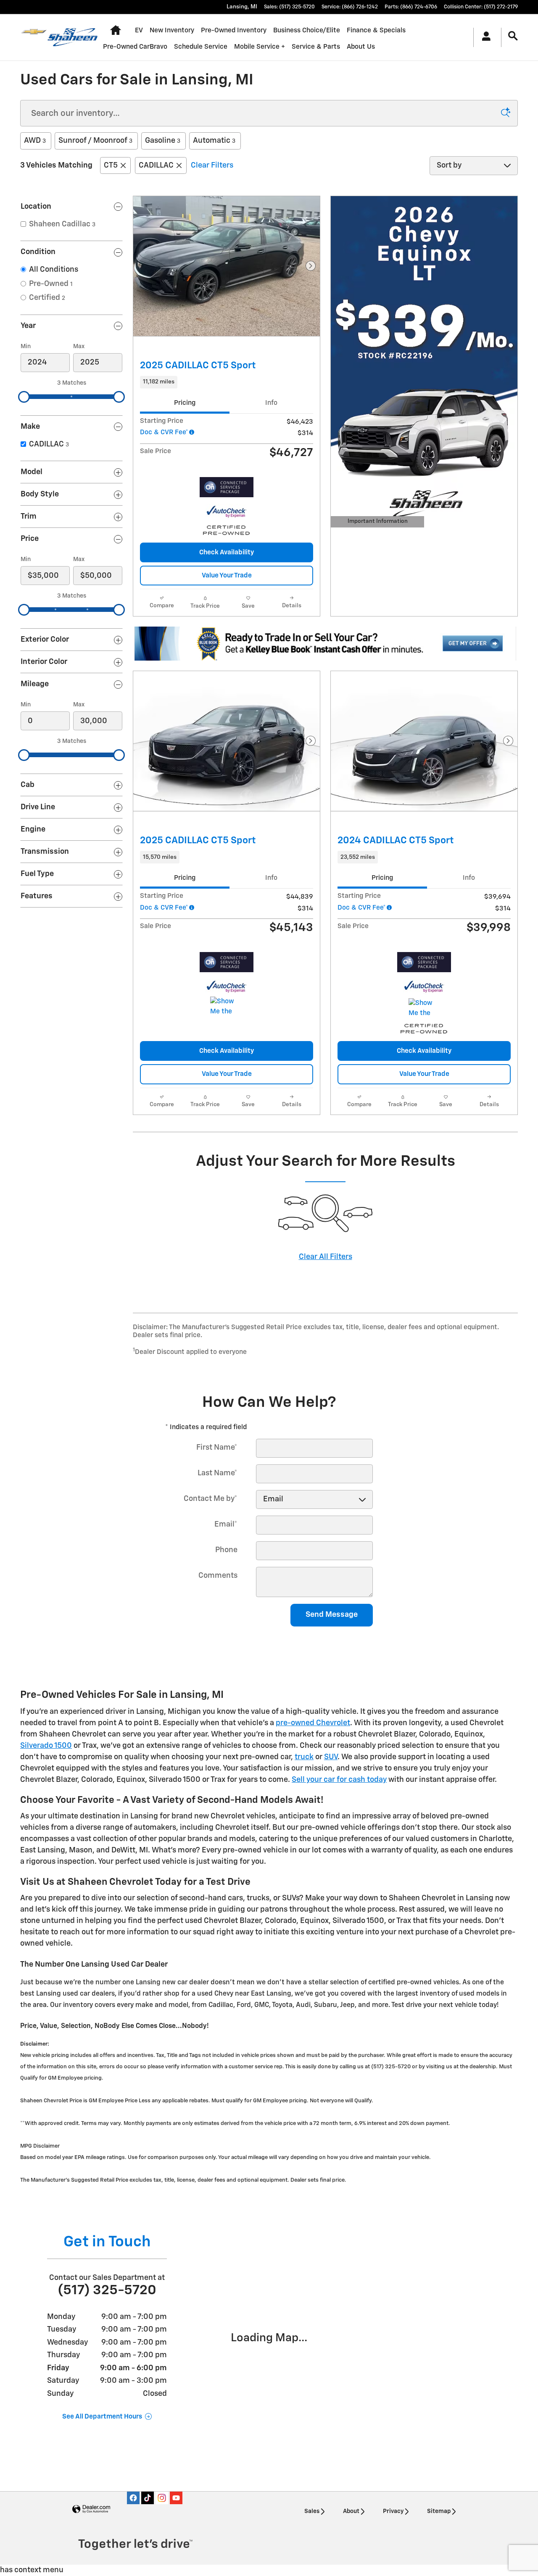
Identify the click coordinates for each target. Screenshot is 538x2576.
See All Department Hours (102, 2417)
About (351, 2511)
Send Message (332, 1615)
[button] (227, 382)
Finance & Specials (376, 30)
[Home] (34, 37)
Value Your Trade (227, 576)
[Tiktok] (148, 2498)
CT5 (111, 165)
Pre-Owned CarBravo (135, 47)
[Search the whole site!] (513, 36)
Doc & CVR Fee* (164, 432)
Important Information (376, 523)
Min (26, 346)
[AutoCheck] (227, 512)
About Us (361, 47)
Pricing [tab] (185, 403)
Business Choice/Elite (307, 30)
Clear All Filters (326, 1257)
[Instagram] (162, 2498)
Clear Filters (212, 165)
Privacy (393, 2511)
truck (304, 1757)
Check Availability (227, 552)
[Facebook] (133, 2498)
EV (139, 30)
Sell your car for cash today (339, 1780)
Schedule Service (201, 47)
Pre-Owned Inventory (234, 30)
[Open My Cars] (484, 37)
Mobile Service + (260, 47)
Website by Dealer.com (91, 2509)
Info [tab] (271, 403)
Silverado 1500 (46, 1746)
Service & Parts (316, 47)
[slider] (24, 397)
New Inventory (172, 30)
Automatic (214, 141)
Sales (312, 2511)
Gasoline (163, 141)
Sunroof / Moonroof (95, 141)
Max (79, 346)
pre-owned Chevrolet (313, 1723)
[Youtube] (176, 2498)
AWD (35, 141)
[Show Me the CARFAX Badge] (226, 1007)
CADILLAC (156, 165)
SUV (331, 1757)
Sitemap (439, 2511)
